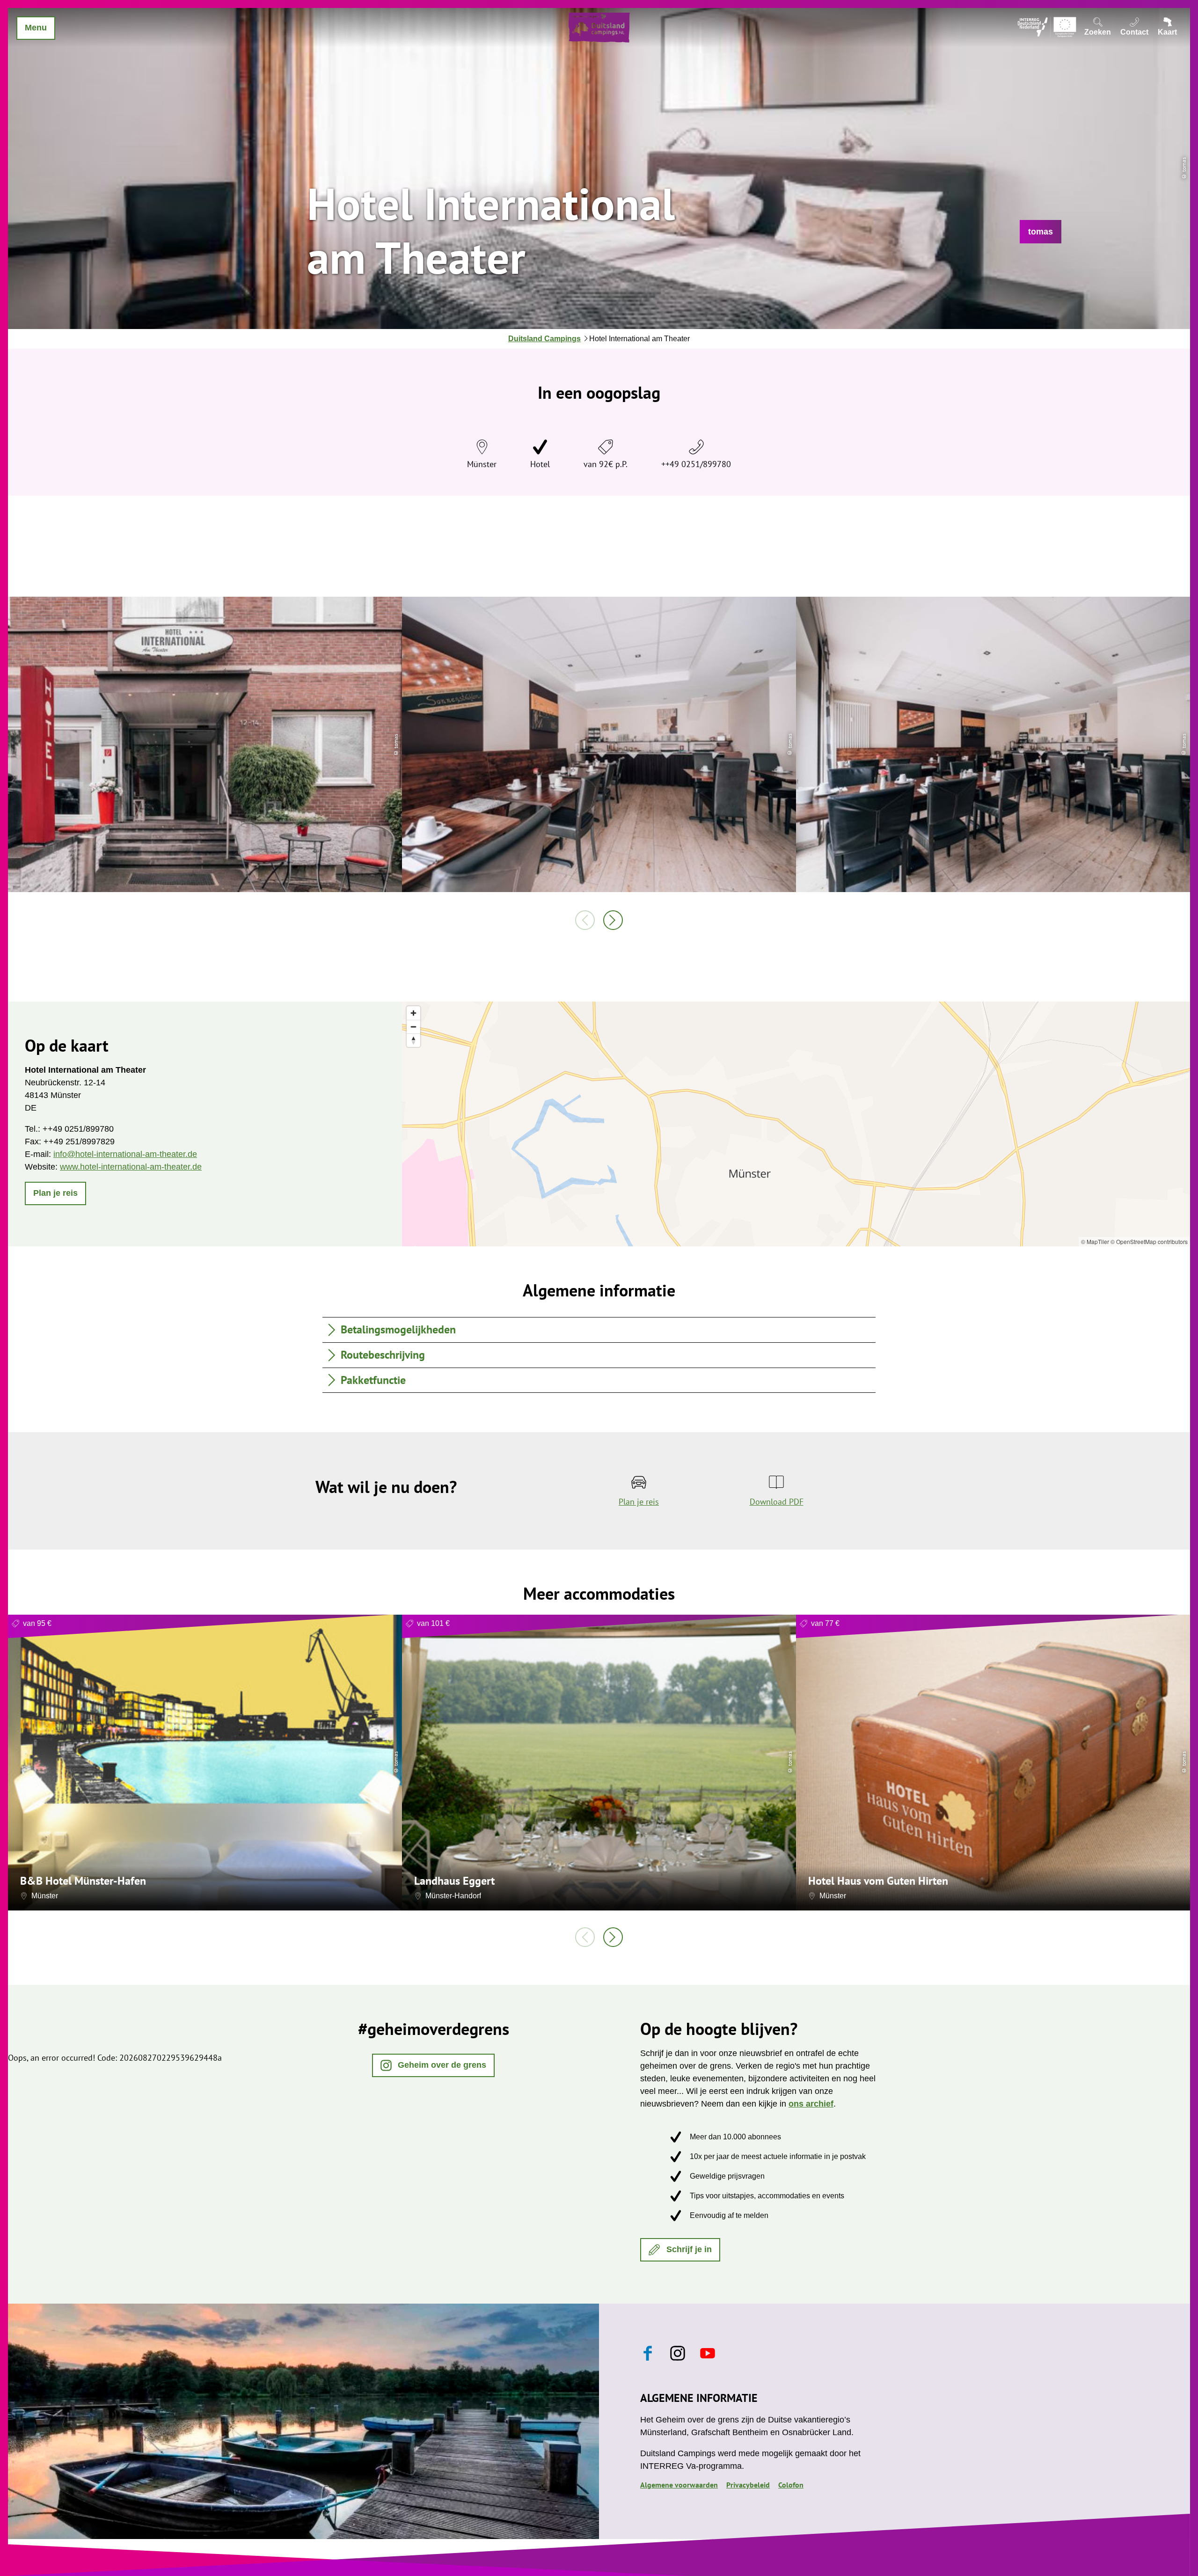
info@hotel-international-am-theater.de (125, 1154)
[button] (1041, 232)
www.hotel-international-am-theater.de (131, 1167)
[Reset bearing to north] (413, 1040)
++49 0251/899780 (696, 464)
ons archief (811, 2104)
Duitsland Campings (544, 339)
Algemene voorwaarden (679, 2485)
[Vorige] (585, 920)
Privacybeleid (748, 2485)
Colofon (791, 2485)
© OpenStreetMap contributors (1149, 1241)
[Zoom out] (413, 1027)
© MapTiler (1095, 1241)
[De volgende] (613, 920)
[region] (796, 1124)
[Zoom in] (413, 1013)
